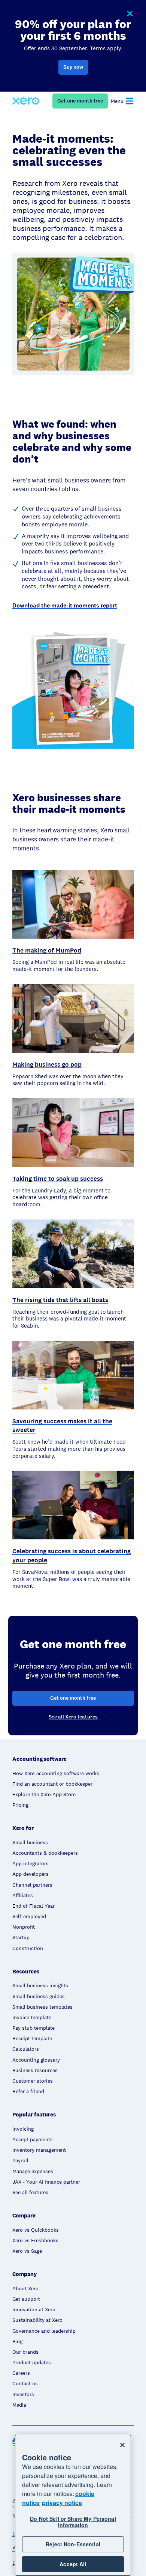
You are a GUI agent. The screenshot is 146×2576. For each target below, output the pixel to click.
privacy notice (62, 2503)
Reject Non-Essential (73, 2544)
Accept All (73, 2564)
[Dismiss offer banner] (130, 14)
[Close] (122, 2445)
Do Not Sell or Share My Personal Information (73, 2522)
